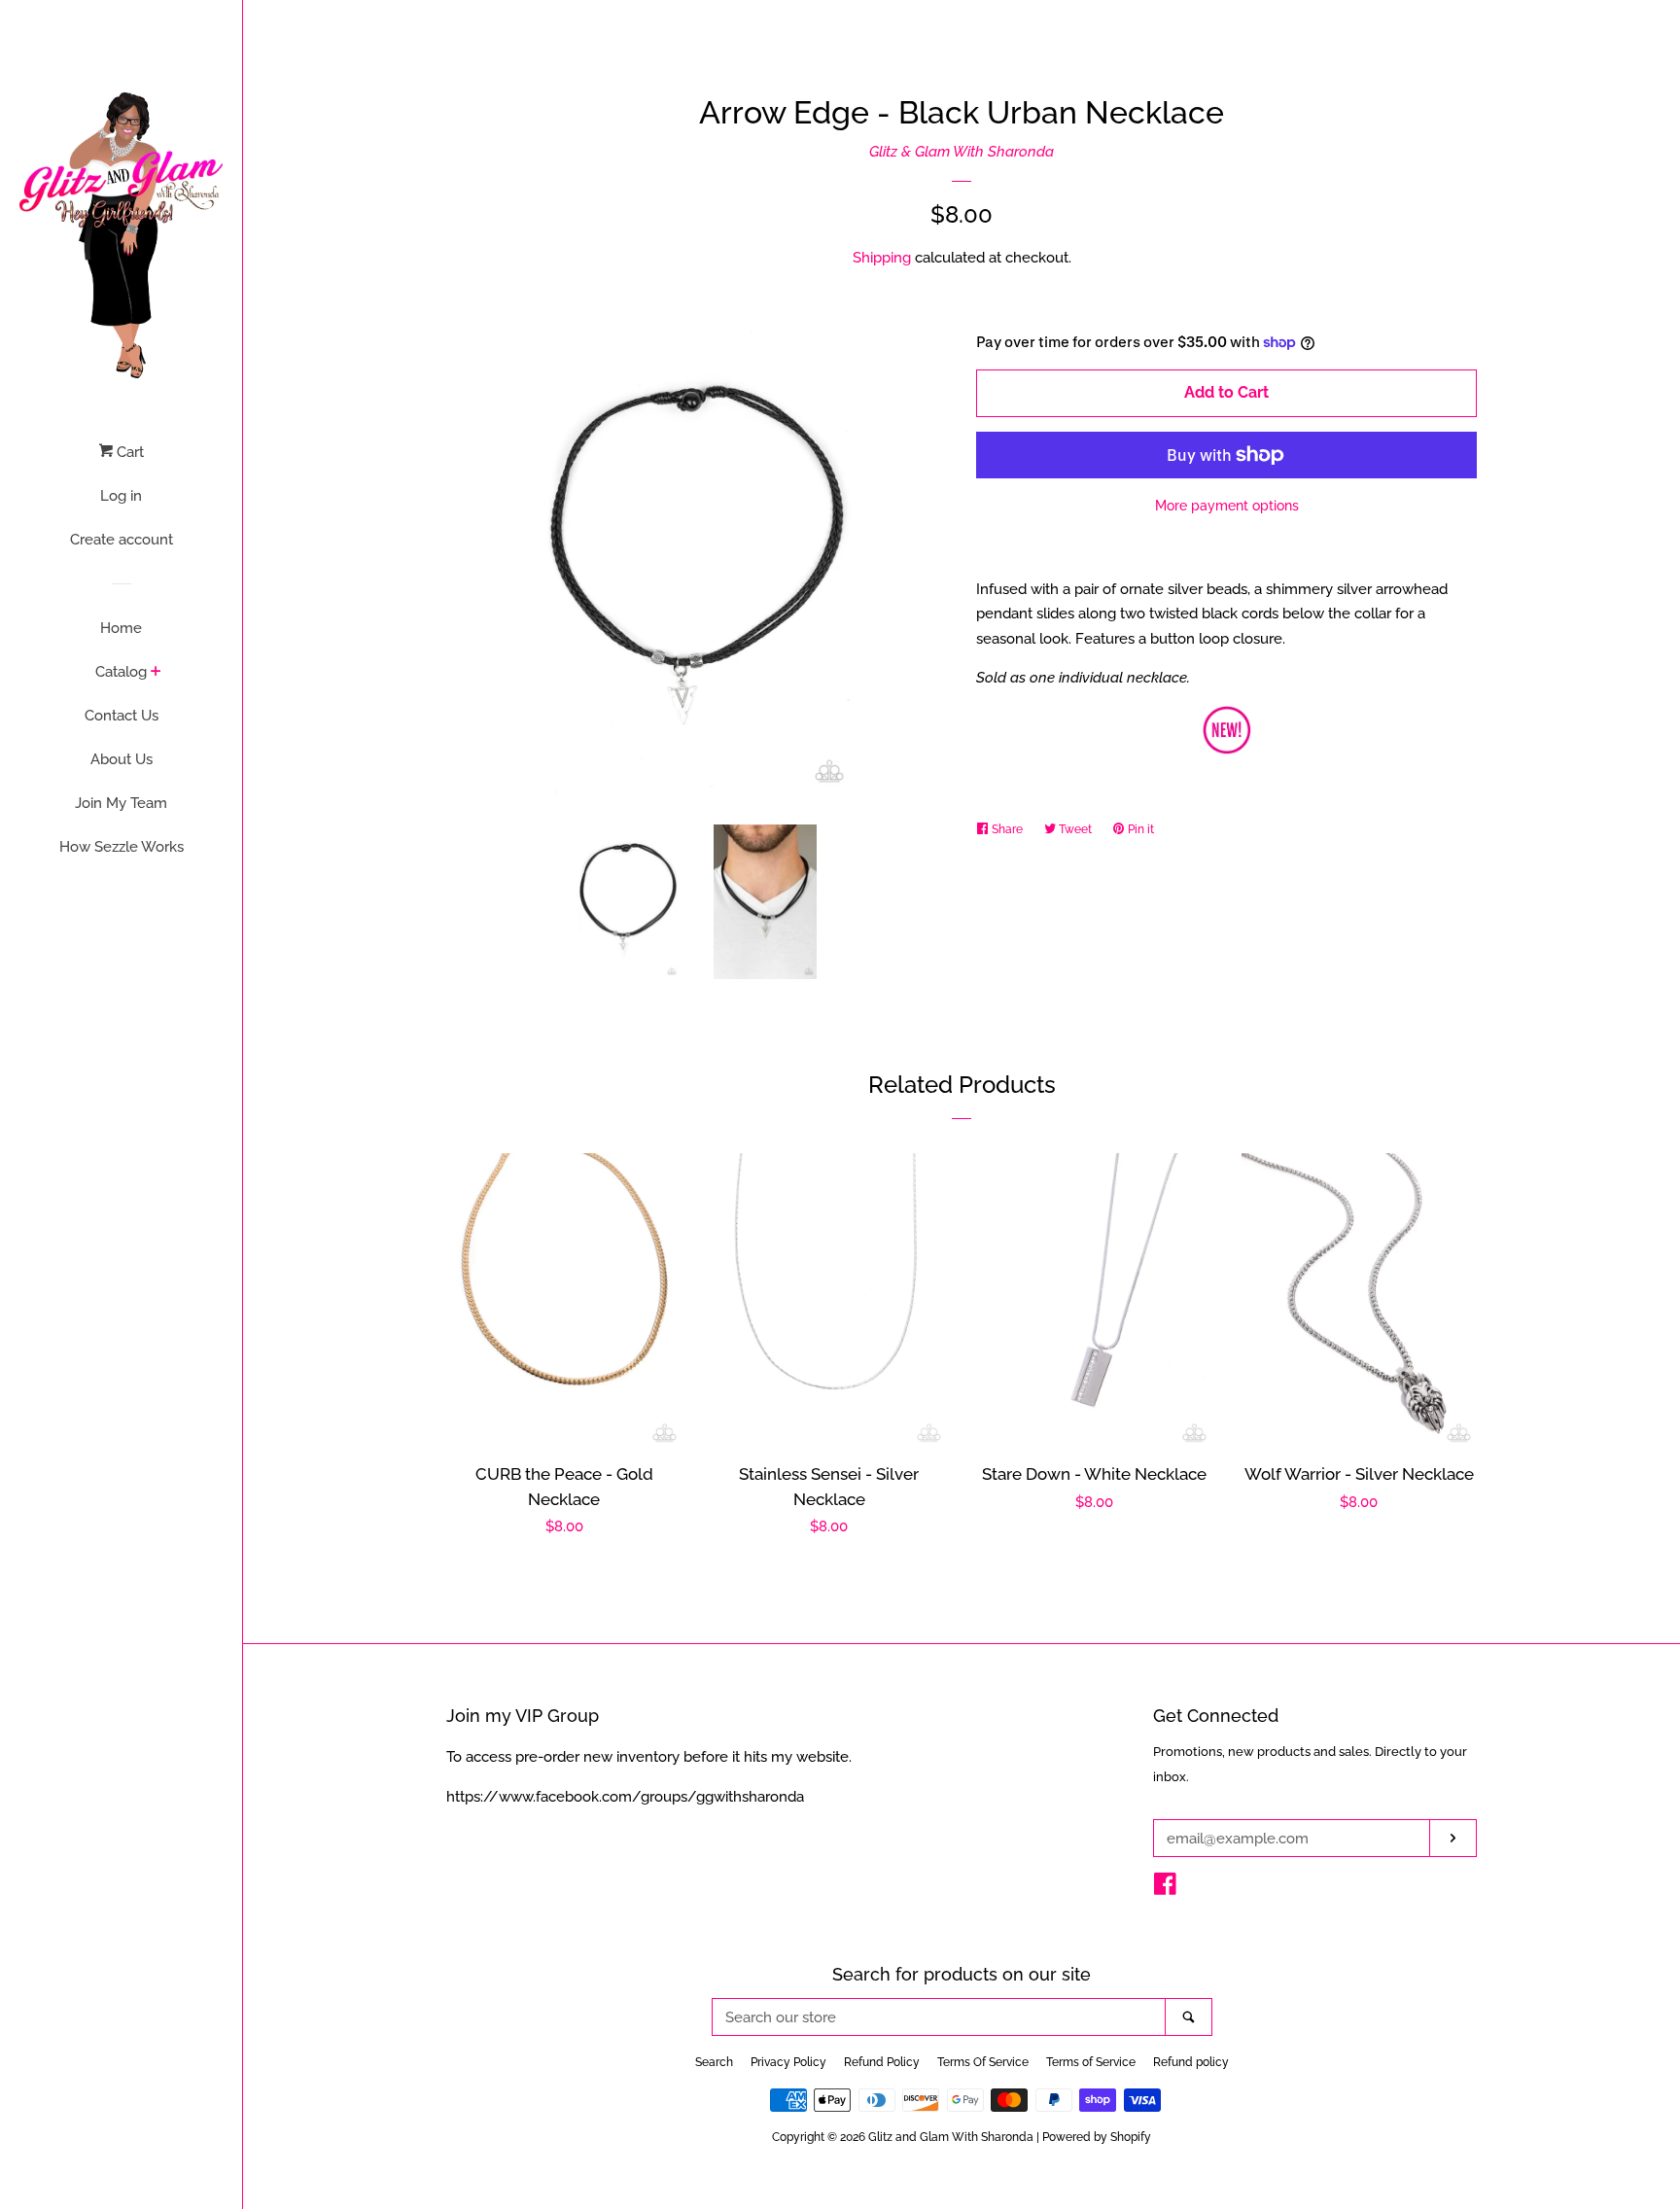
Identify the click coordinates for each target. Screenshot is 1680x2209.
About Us (122, 759)
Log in (121, 496)
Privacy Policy (788, 2062)
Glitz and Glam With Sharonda (952, 2137)
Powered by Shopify (1097, 2137)
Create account (122, 540)
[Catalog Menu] (156, 673)
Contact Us (122, 716)
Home (121, 628)
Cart (128, 452)
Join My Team (121, 803)
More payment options (1227, 506)
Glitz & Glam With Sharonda (962, 152)
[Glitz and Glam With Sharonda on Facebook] (1165, 1888)
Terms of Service (1091, 2062)
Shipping (882, 258)
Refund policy (1191, 2062)
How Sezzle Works (122, 847)
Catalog (121, 672)
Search (714, 2062)
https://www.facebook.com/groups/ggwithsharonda (625, 1797)
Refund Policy (882, 2062)
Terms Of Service (983, 2062)
